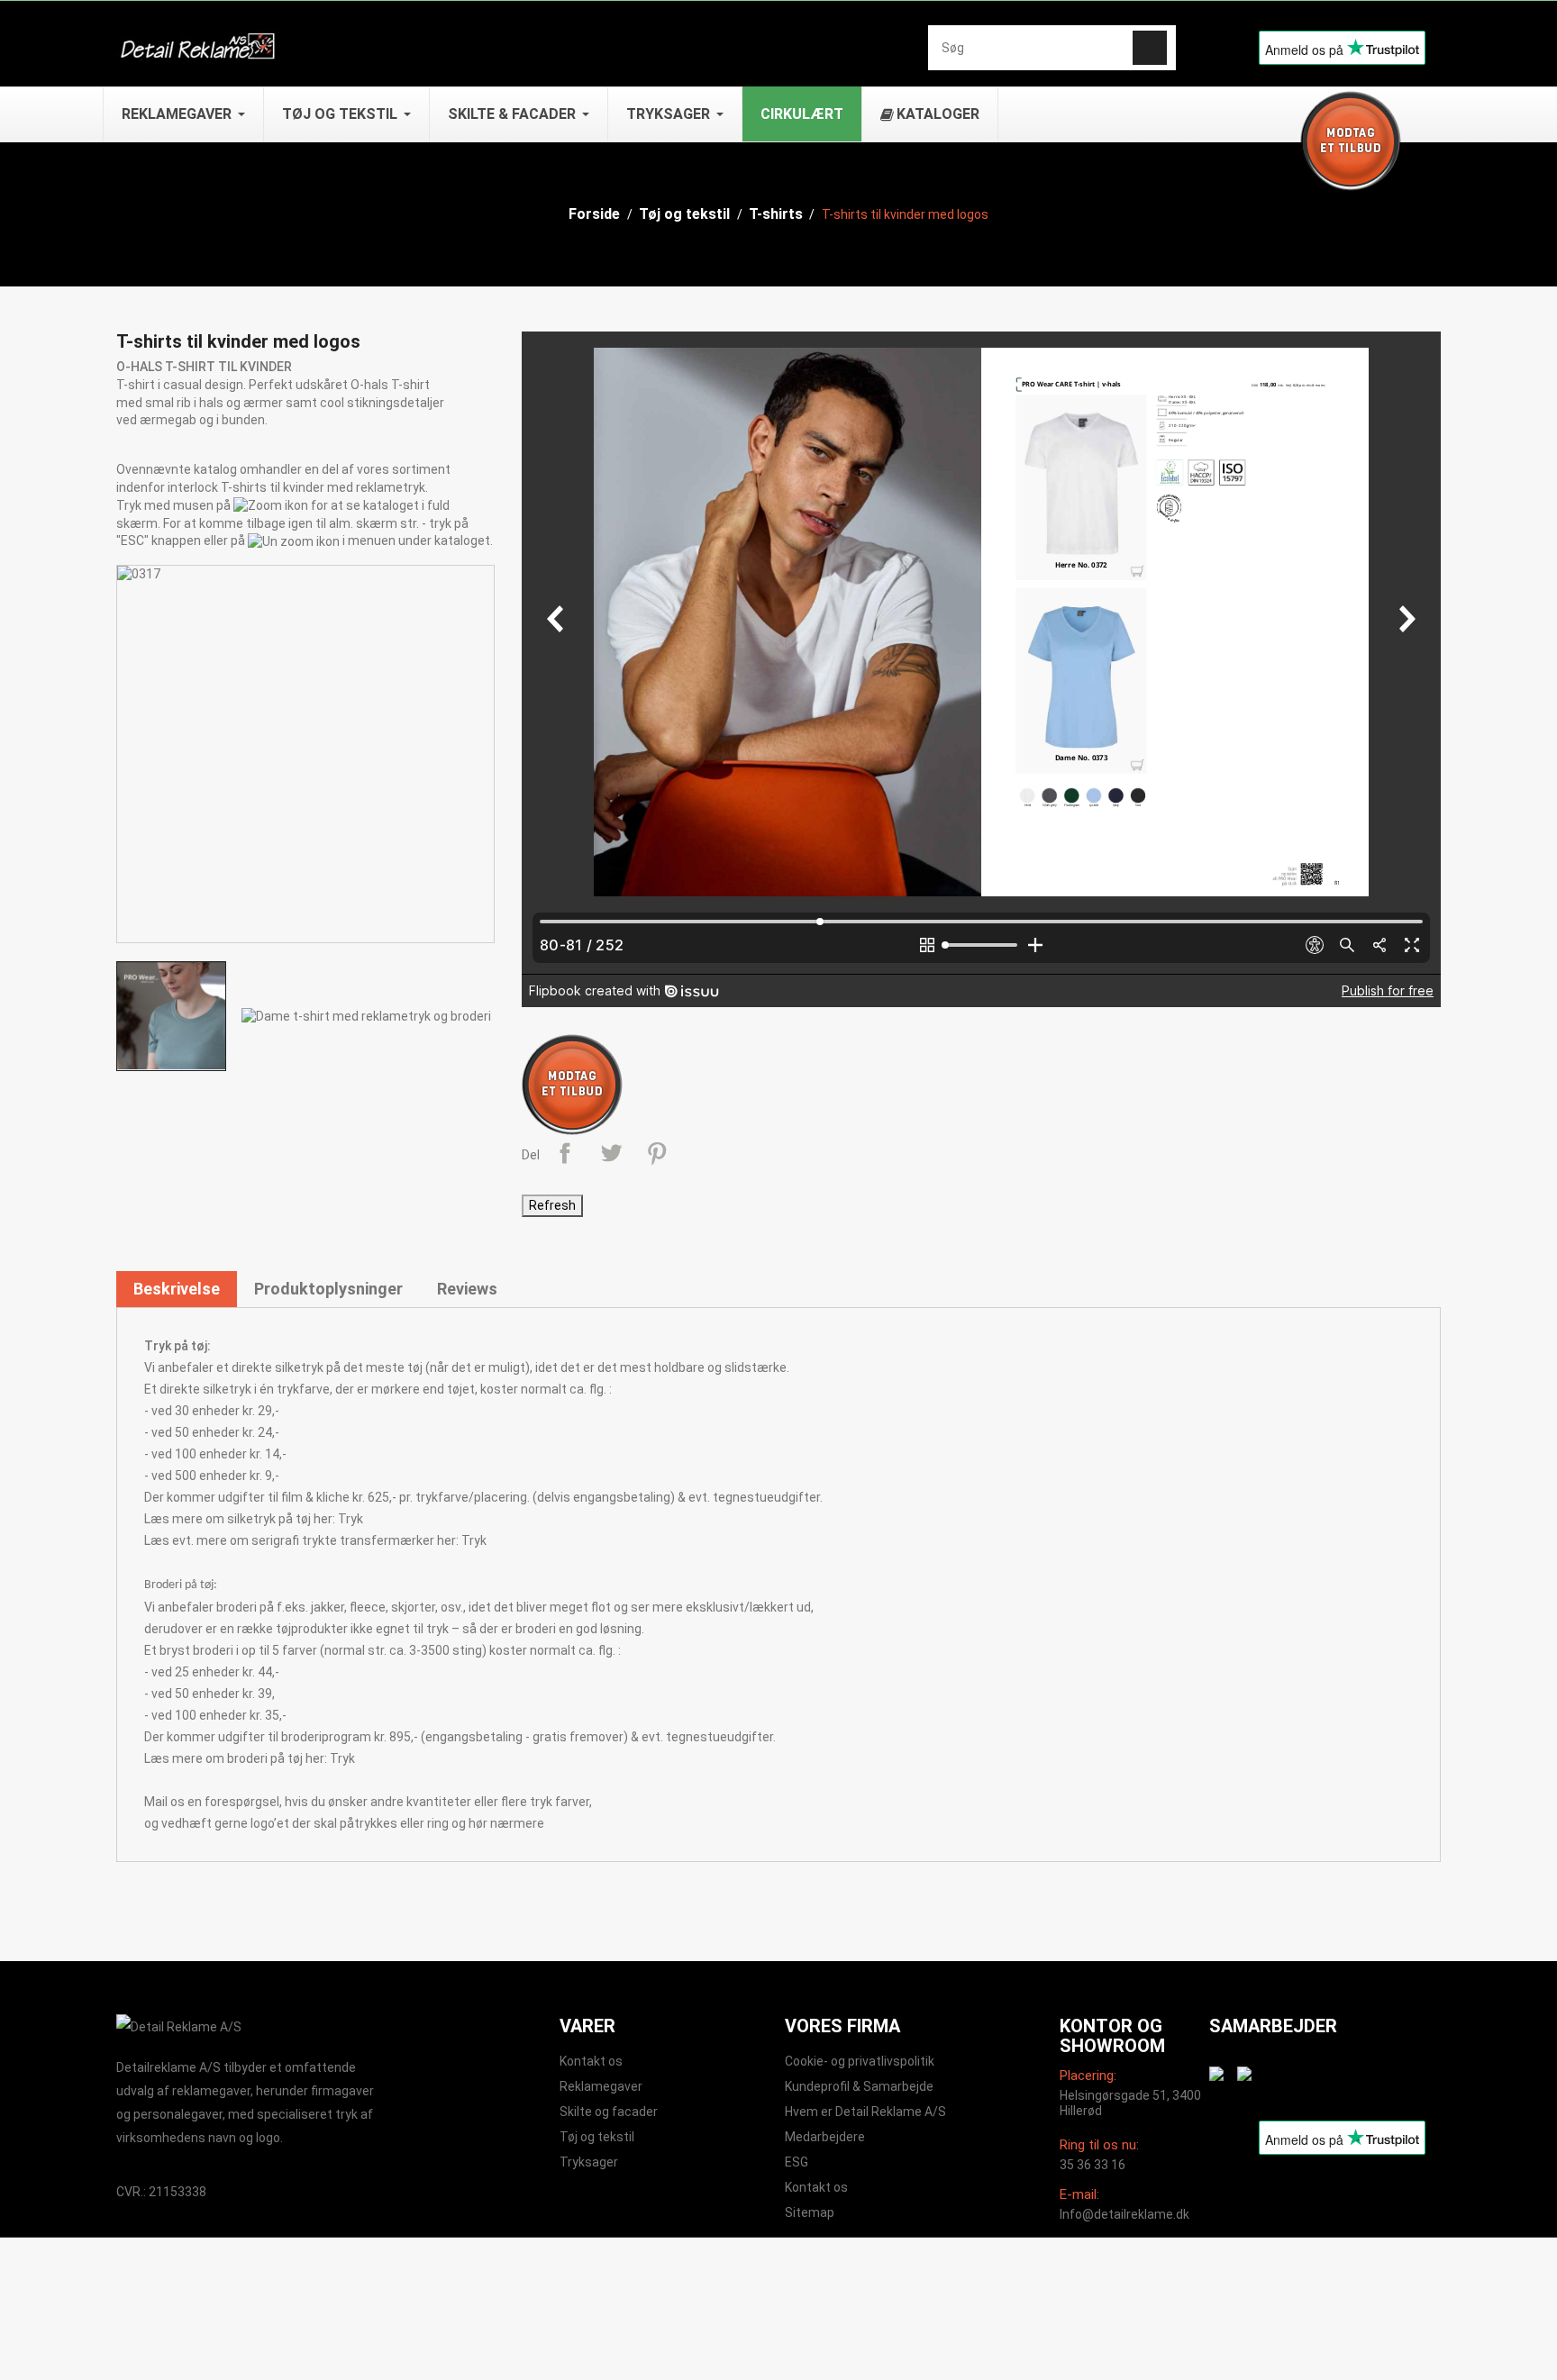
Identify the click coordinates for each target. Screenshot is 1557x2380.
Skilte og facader (609, 2112)
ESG (797, 2162)
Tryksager (589, 2162)
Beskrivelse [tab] (177, 1289)
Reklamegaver (601, 2086)
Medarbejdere (825, 2137)
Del (565, 1153)
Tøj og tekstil (597, 2137)
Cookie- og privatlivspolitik (860, 2061)
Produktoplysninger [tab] (328, 1289)
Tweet (611, 1153)
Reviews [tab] (467, 1289)
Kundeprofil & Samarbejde (859, 2086)
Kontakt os (591, 2061)
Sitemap (810, 2212)
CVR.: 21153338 (161, 2192)
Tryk (351, 1519)
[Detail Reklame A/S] (179, 2026)
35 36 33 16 (1093, 2165)
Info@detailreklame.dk (1124, 2214)
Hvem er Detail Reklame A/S (865, 2112)
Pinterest (657, 1153)
